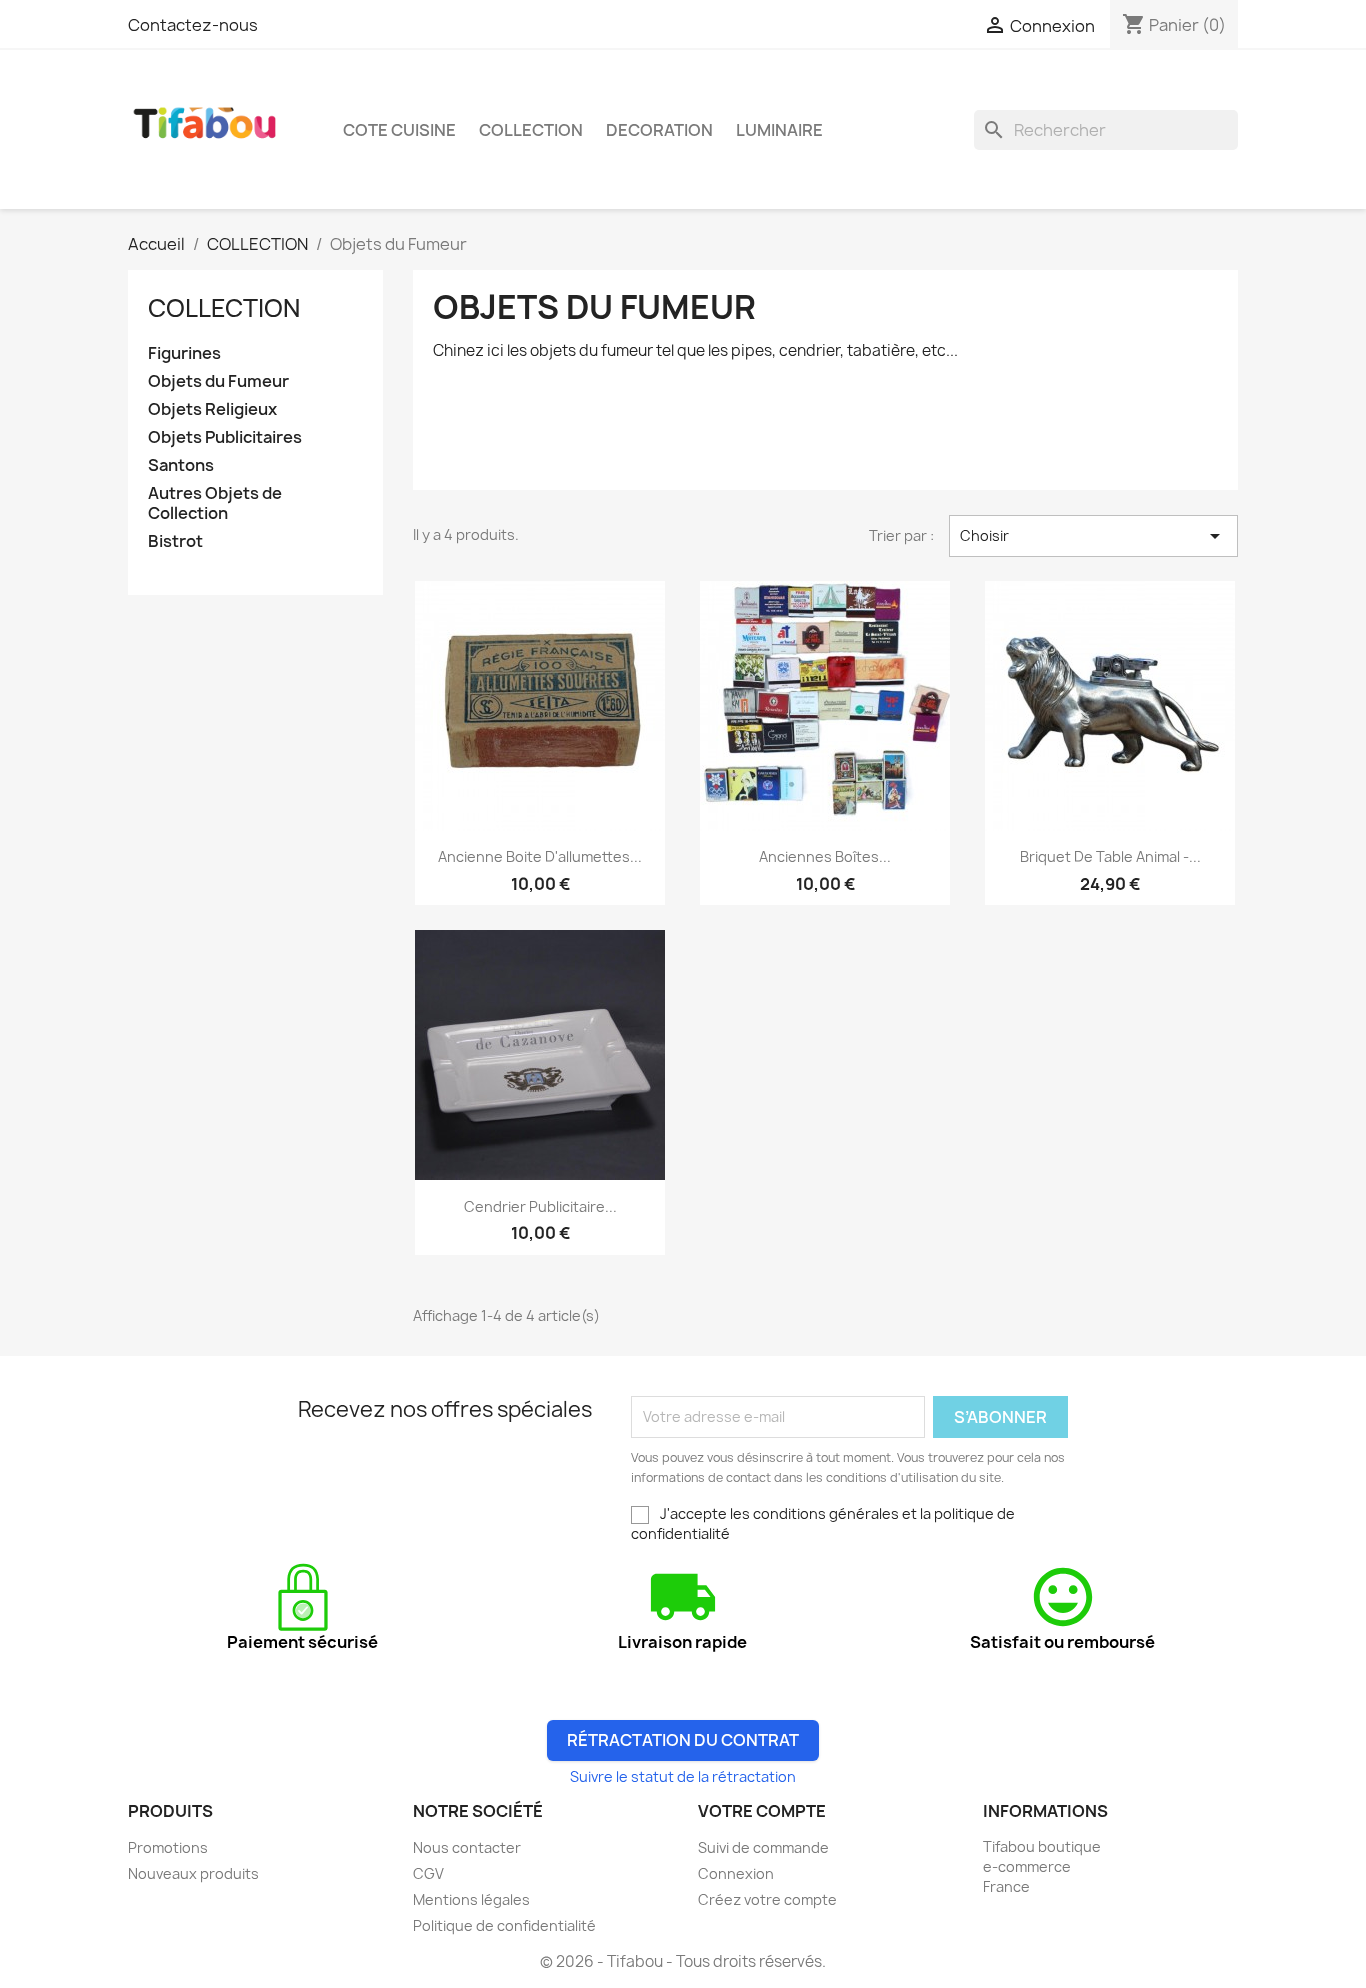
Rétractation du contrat (683, 1740)
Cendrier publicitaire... (540, 1206)
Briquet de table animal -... (1110, 856)
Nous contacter (467, 1847)
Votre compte (762, 1811)
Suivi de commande (763, 1847)
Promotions (168, 1847)
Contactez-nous (193, 25)
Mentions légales (471, 1899)
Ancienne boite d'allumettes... (540, 856)
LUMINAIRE (779, 130)
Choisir (1093, 536)
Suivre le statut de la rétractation (683, 1776)
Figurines (184, 353)
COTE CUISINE (399, 130)
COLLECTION (531, 130)
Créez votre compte (767, 1899)
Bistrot (175, 541)
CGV (428, 1873)
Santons (181, 465)
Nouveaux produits (193, 1873)
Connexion (736, 1873)
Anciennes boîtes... (825, 856)
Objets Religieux (212, 409)
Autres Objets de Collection (215, 503)
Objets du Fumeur (218, 381)
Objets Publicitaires (225, 437)
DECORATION (659, 130)
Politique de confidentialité (504, 1925)
